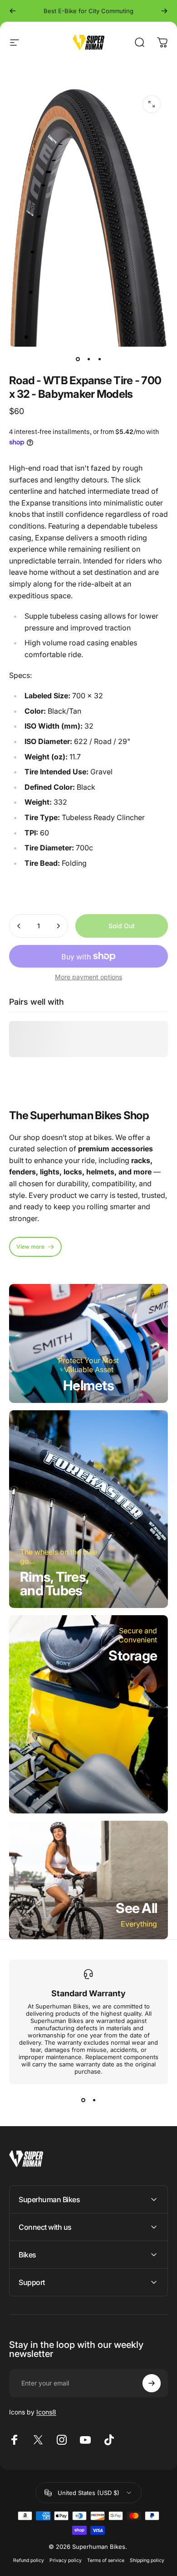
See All (136, 1908)
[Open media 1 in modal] (152, 104)
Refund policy (29, 2560)
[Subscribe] (152, 2383)
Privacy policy (66, 2560)
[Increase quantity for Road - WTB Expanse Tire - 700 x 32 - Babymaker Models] (58, 926)
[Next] (164, 11)
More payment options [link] (88, 977)
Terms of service (106, 2560)
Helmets (88, 1385)
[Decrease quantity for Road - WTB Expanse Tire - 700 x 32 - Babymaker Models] (19, 926)
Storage (133, 1655)
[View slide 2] (94, 2100)
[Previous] (13, 11)
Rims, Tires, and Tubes (54, 1584)
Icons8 (46, 2412)
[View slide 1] (83, 2100)
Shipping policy (147, 2560)
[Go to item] (78, 359)
